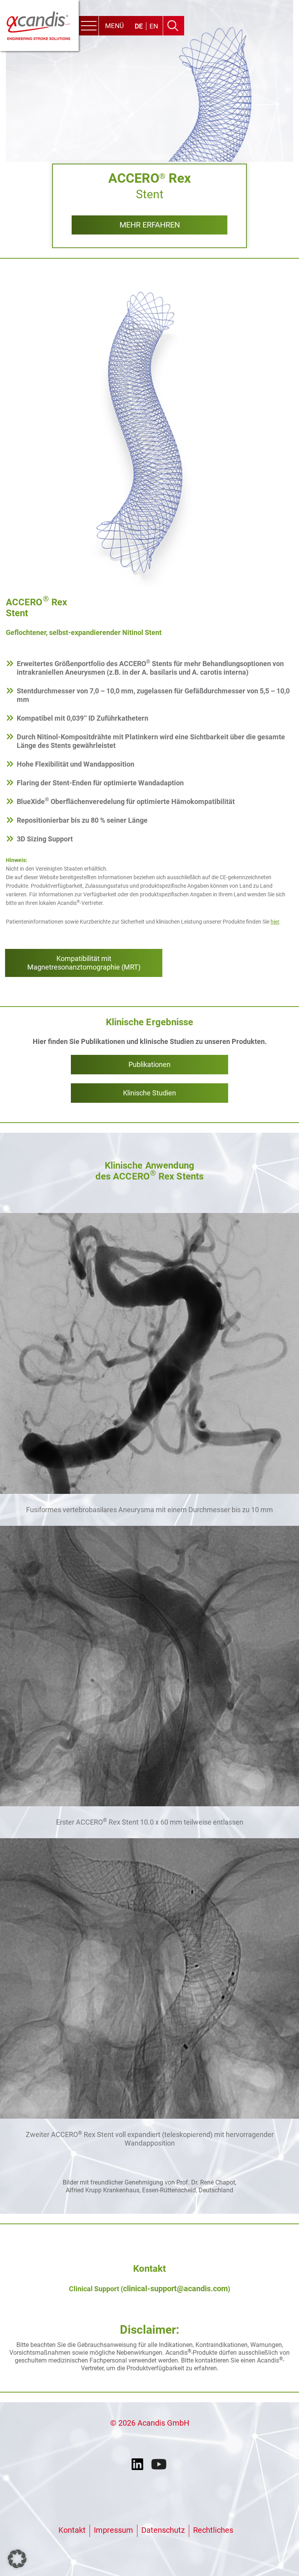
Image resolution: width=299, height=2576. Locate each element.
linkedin (139, 2465)
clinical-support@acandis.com (175, 2289)
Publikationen (149, 1064)
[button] (17, 2559)
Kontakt (72, 2530)
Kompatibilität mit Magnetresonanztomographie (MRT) (84, 963)
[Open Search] (173, 26)
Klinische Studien (149, 1093)
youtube (160, 2465)
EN (154, 26)
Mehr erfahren (150, 225)
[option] (149, 124)
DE (139, 26)
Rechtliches (213, 2530)
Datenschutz (163, 2530)
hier (275, 922)
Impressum (113, 2530)
